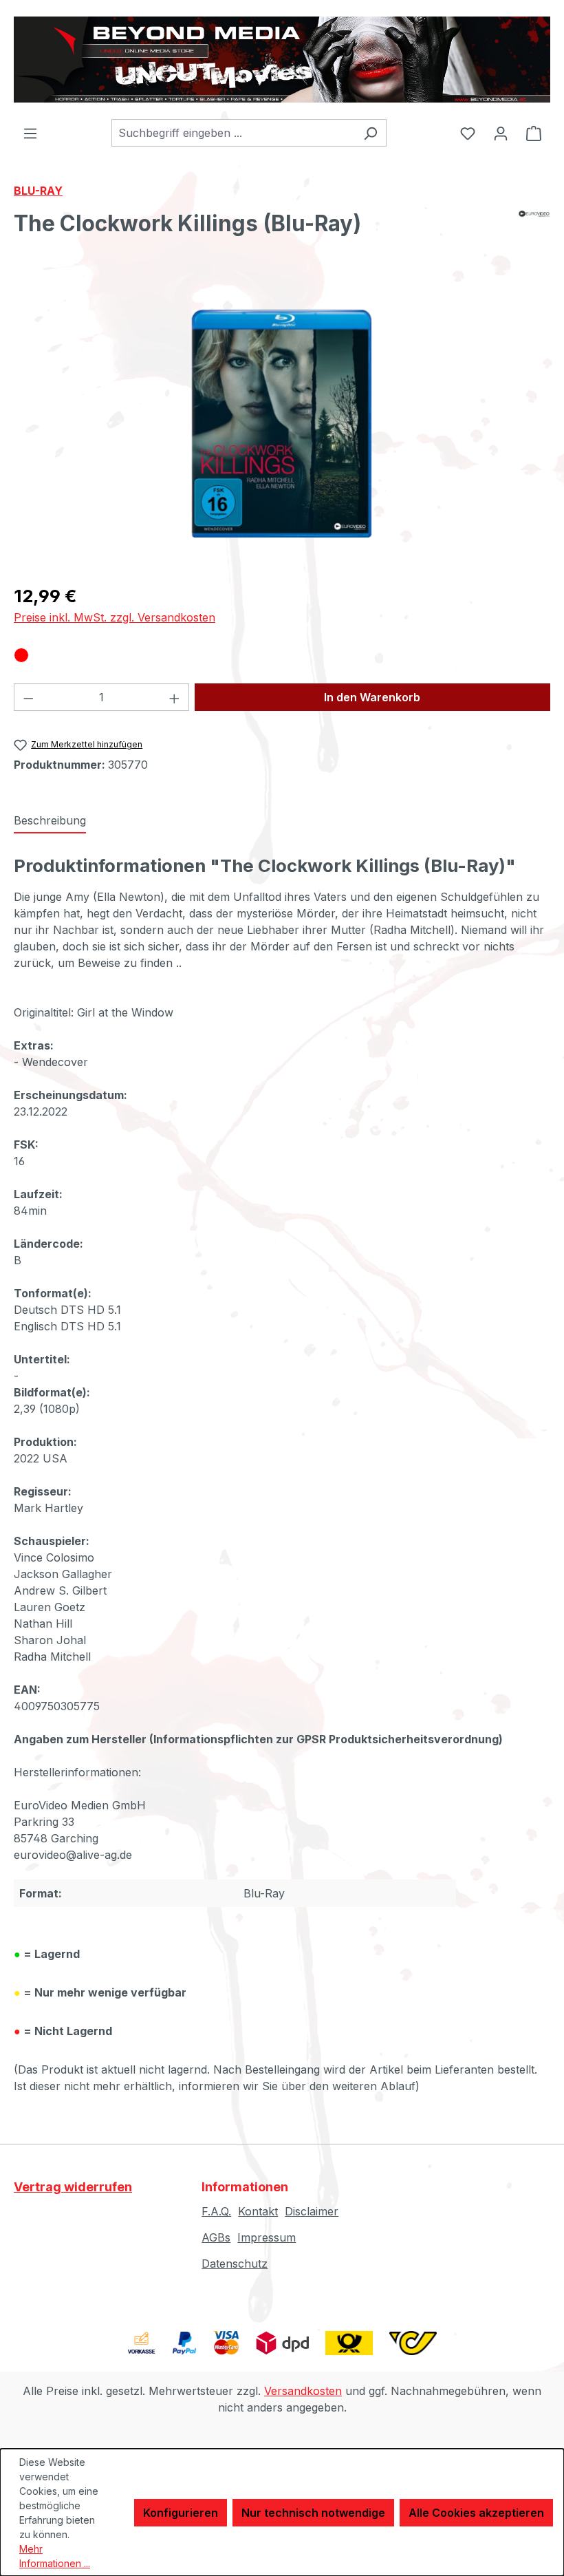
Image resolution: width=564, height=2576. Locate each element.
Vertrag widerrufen (73, 2187)
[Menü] (30, 133)
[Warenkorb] (534, 133)
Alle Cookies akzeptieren (476, 2513)
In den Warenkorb (372, 697)
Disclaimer (312, 2211)
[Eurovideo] (534, 229)
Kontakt (258, 2211)
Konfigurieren (181, 2513)
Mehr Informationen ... (55, 2556)
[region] (282, 424)
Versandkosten (303, 2391)
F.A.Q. (216, 2211)
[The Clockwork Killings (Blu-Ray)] (282, 424)
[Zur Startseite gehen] (282, 60)
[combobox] (233, 133)
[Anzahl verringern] (28, 697)
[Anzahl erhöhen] (175, 697)
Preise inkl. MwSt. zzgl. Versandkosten (115, 617)
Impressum (267, 2237)
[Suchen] (370, 133)
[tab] (50, 821)
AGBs (216, 2237)
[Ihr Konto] (501, 133)
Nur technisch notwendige (313, 2513)
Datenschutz (235, 2264)
